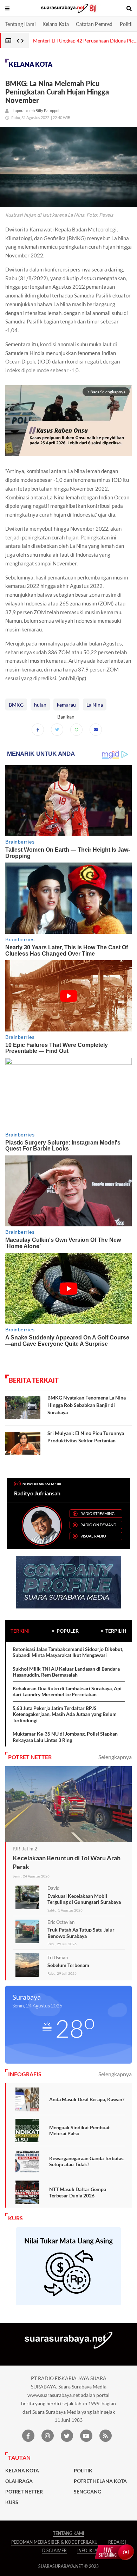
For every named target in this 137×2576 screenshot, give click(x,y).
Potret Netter (24, 2492)
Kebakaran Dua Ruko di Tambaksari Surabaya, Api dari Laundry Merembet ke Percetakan (67, 1692)
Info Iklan (89, 2551)
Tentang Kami (20, 24)
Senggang (87, 2492)
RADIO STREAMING (97, 1513)
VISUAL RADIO (93, 1536)
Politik (127, 24)
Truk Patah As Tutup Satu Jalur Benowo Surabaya (81, 1933)
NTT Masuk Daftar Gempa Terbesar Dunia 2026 (78, 2192)
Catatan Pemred (94, 24)
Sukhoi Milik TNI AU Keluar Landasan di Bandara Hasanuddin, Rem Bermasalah (66, 1672)
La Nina (95, 705)
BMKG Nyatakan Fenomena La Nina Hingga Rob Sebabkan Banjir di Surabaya (87, 1405)
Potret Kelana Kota (100, 2481)
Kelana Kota (56, 24)
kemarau (66, 705)
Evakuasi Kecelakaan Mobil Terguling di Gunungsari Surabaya (84, 1899)
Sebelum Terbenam (68, 1965)
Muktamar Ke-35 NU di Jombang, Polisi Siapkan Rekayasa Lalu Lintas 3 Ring (65, 1737)
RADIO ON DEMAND (98, 1525)
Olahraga (19, 2481)
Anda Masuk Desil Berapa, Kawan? (87, 2099)
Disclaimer (54, 2551)
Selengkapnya (115, 1757)
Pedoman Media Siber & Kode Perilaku (54, 2542)
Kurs (12, 2502)
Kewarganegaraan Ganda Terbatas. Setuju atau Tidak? (87, 2161)
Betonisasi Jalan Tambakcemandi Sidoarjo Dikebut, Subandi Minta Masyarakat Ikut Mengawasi (68, 1652)
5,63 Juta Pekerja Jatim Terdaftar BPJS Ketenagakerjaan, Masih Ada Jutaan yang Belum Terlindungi (65, 1714)
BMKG (16, 705)
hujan (40, 705)
